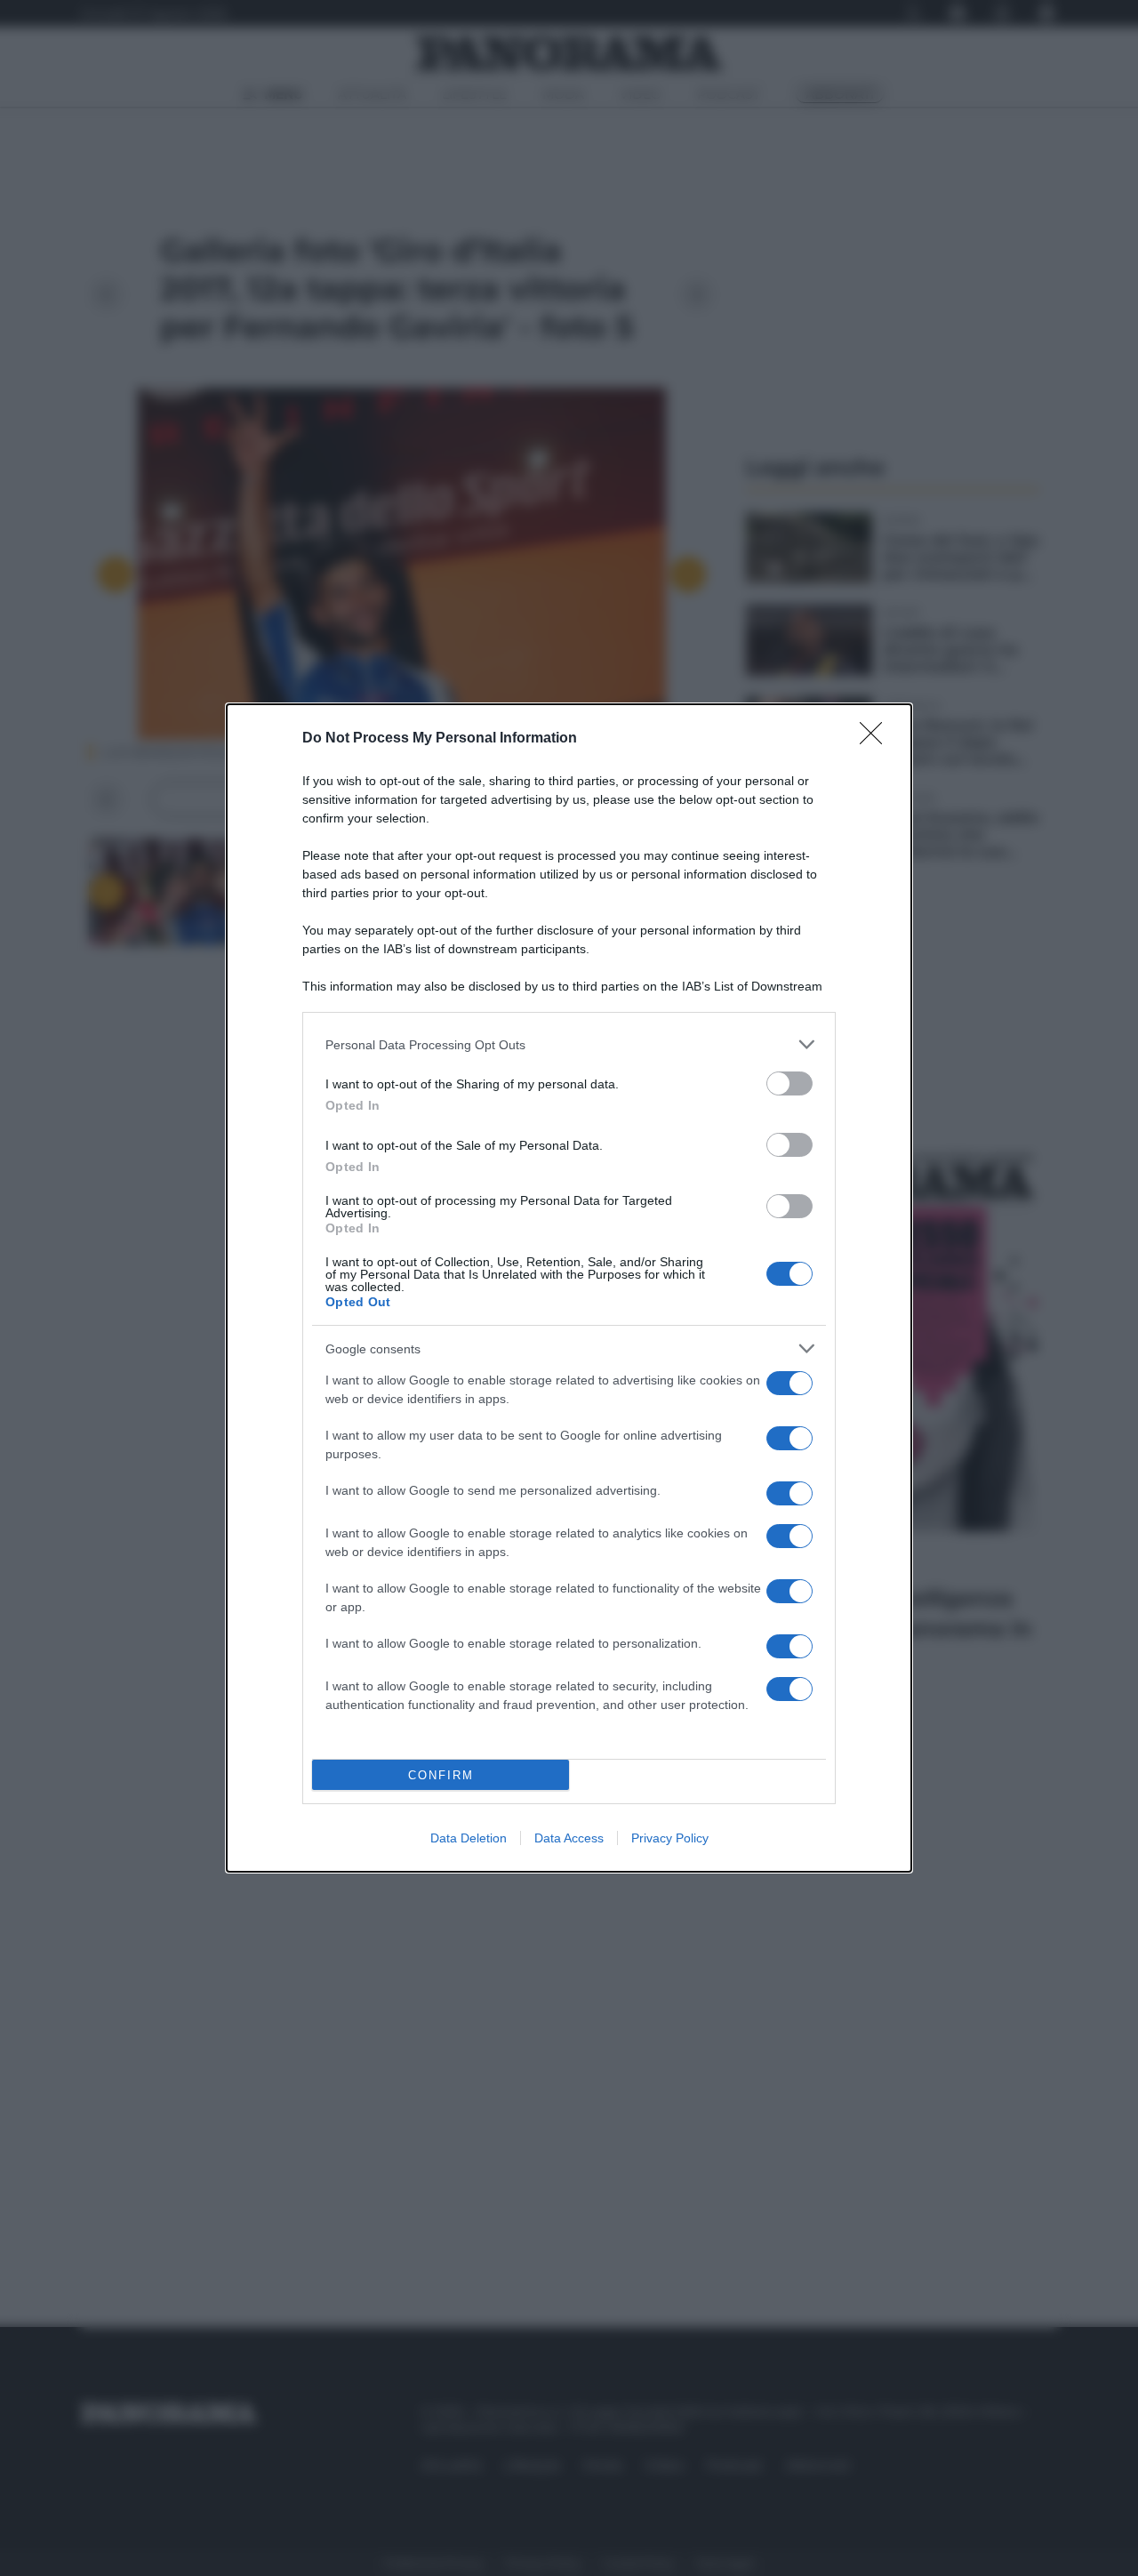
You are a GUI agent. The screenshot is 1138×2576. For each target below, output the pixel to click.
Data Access (569, 1838)
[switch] (789, 1083)
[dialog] (569, 1288)
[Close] (877, 739)
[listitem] (569, 1044)
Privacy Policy (670, 1838)
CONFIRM (441, 1775)
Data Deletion (469, 1838)
